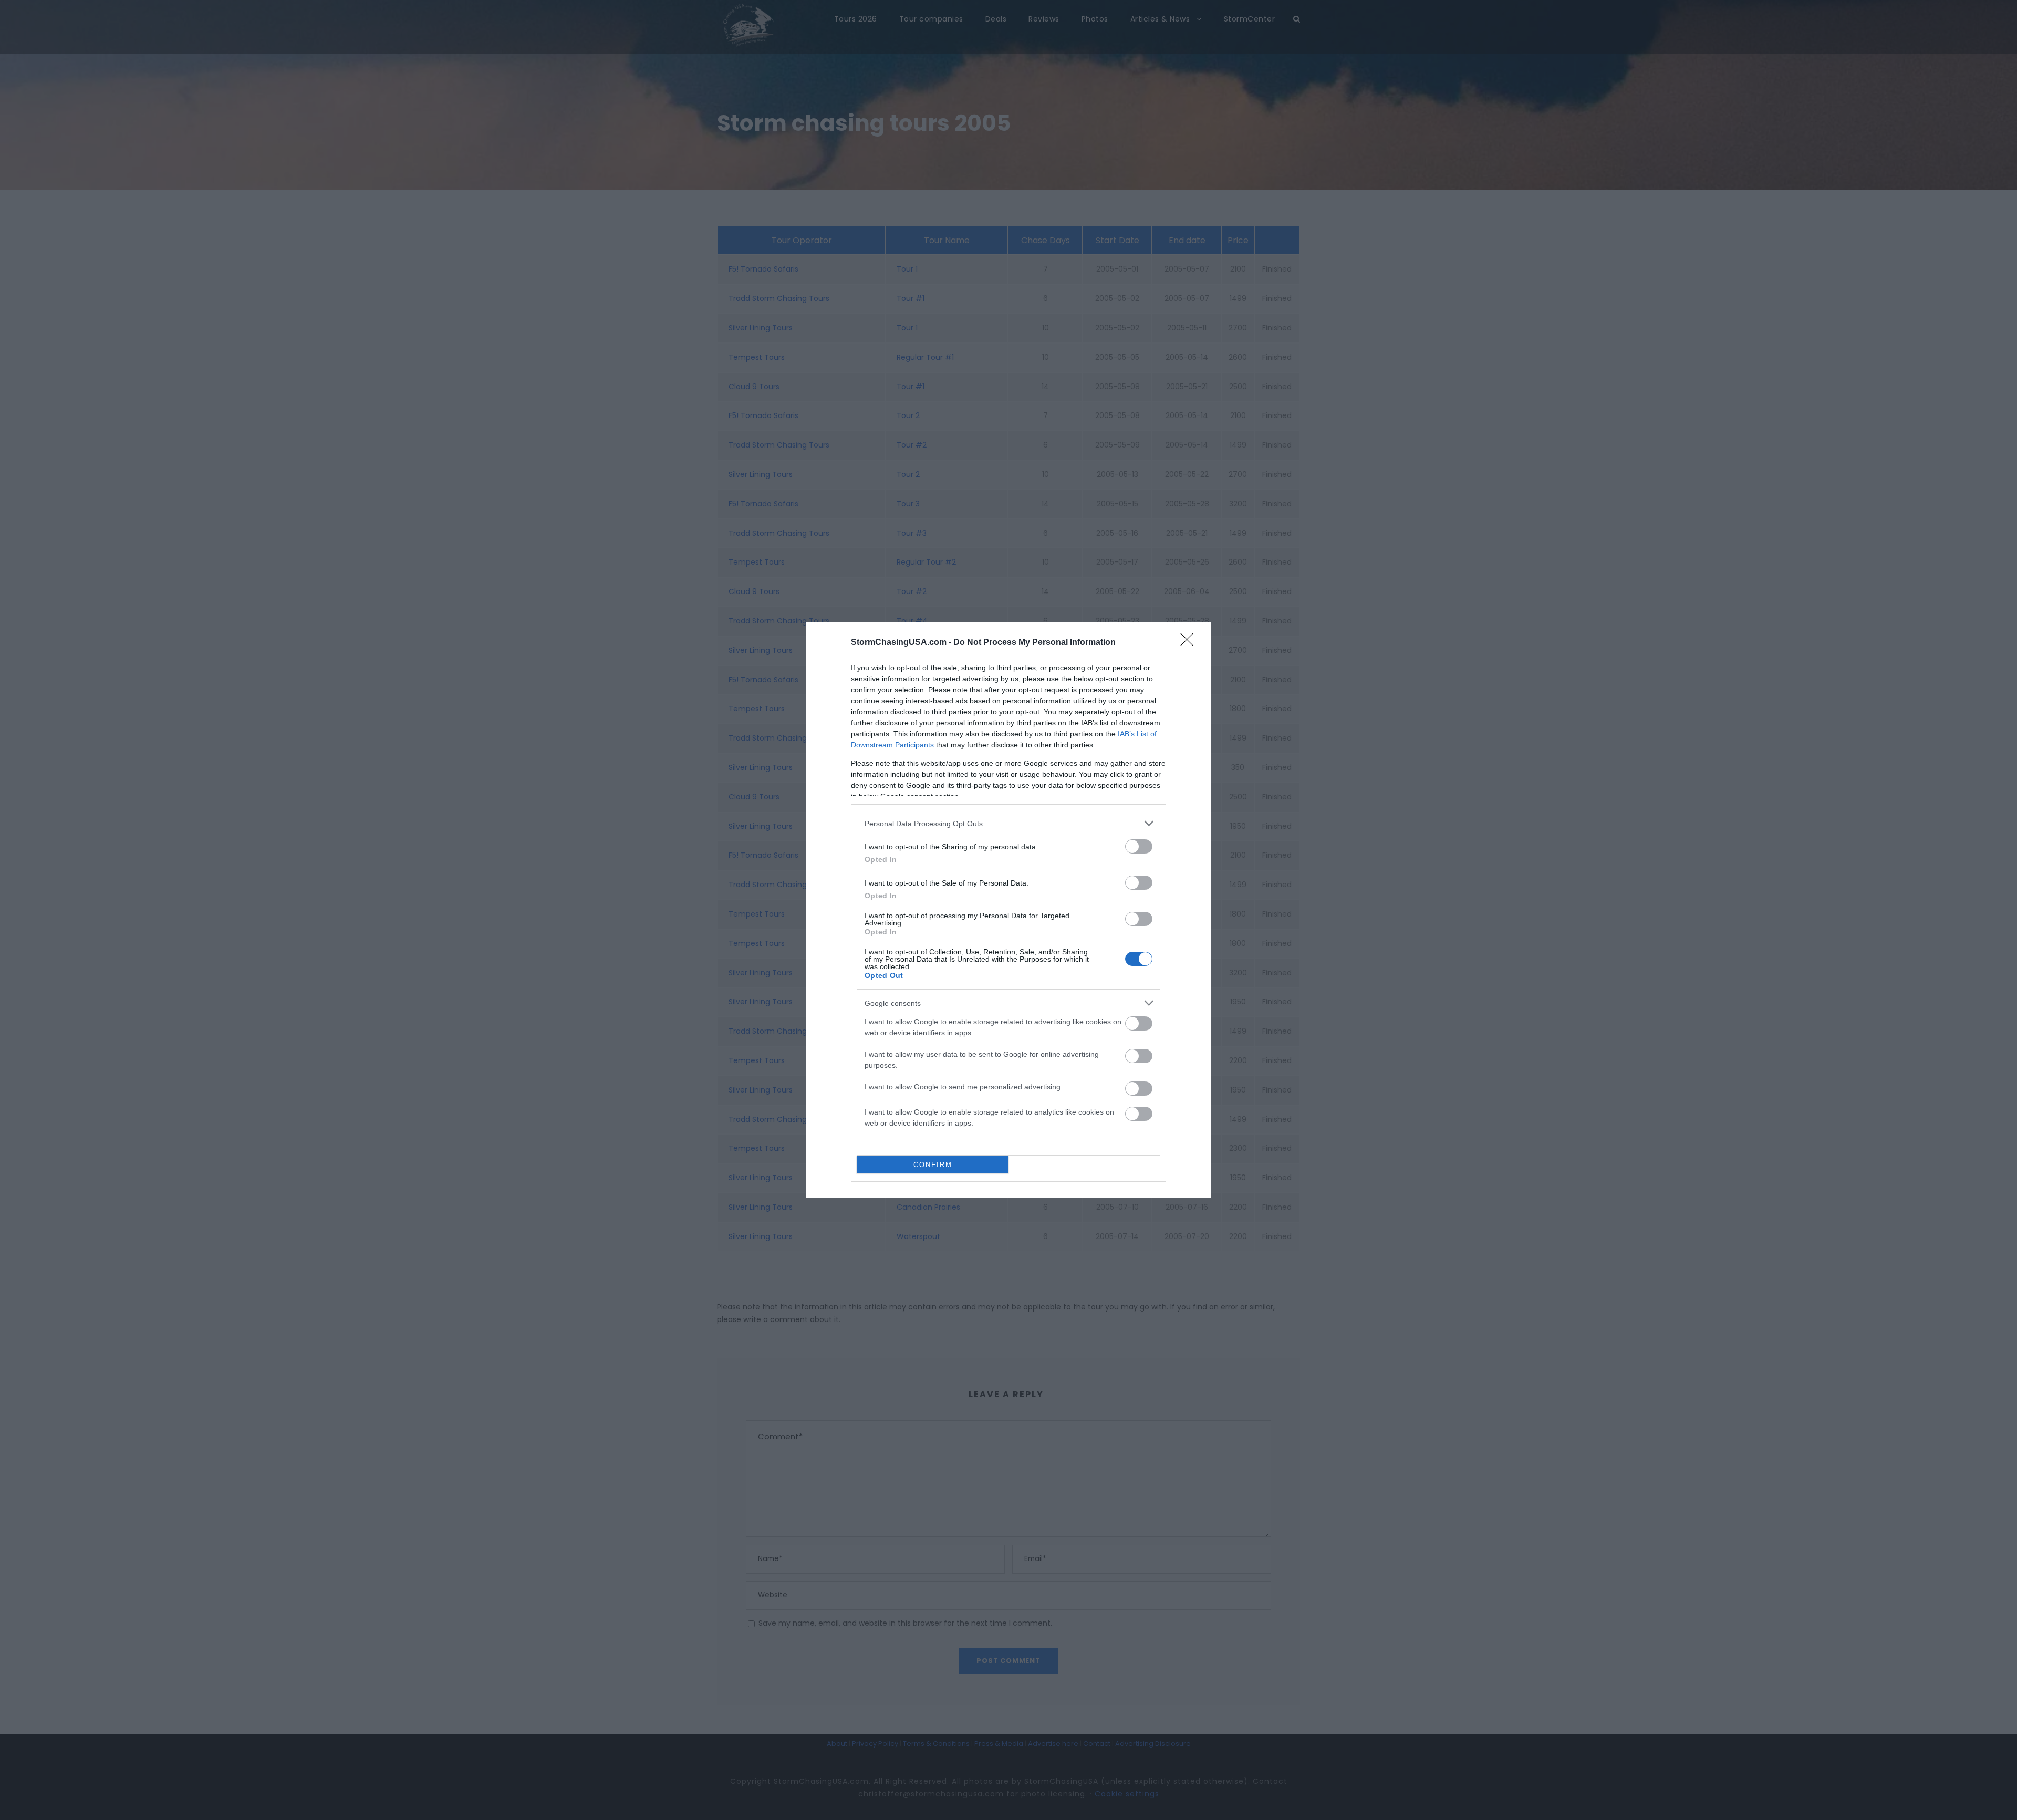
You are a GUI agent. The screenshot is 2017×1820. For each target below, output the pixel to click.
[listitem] (1008, 823)
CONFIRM (933, 1165)
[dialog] (1008, 910)
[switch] (1139, 846)
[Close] (1190, 643)
